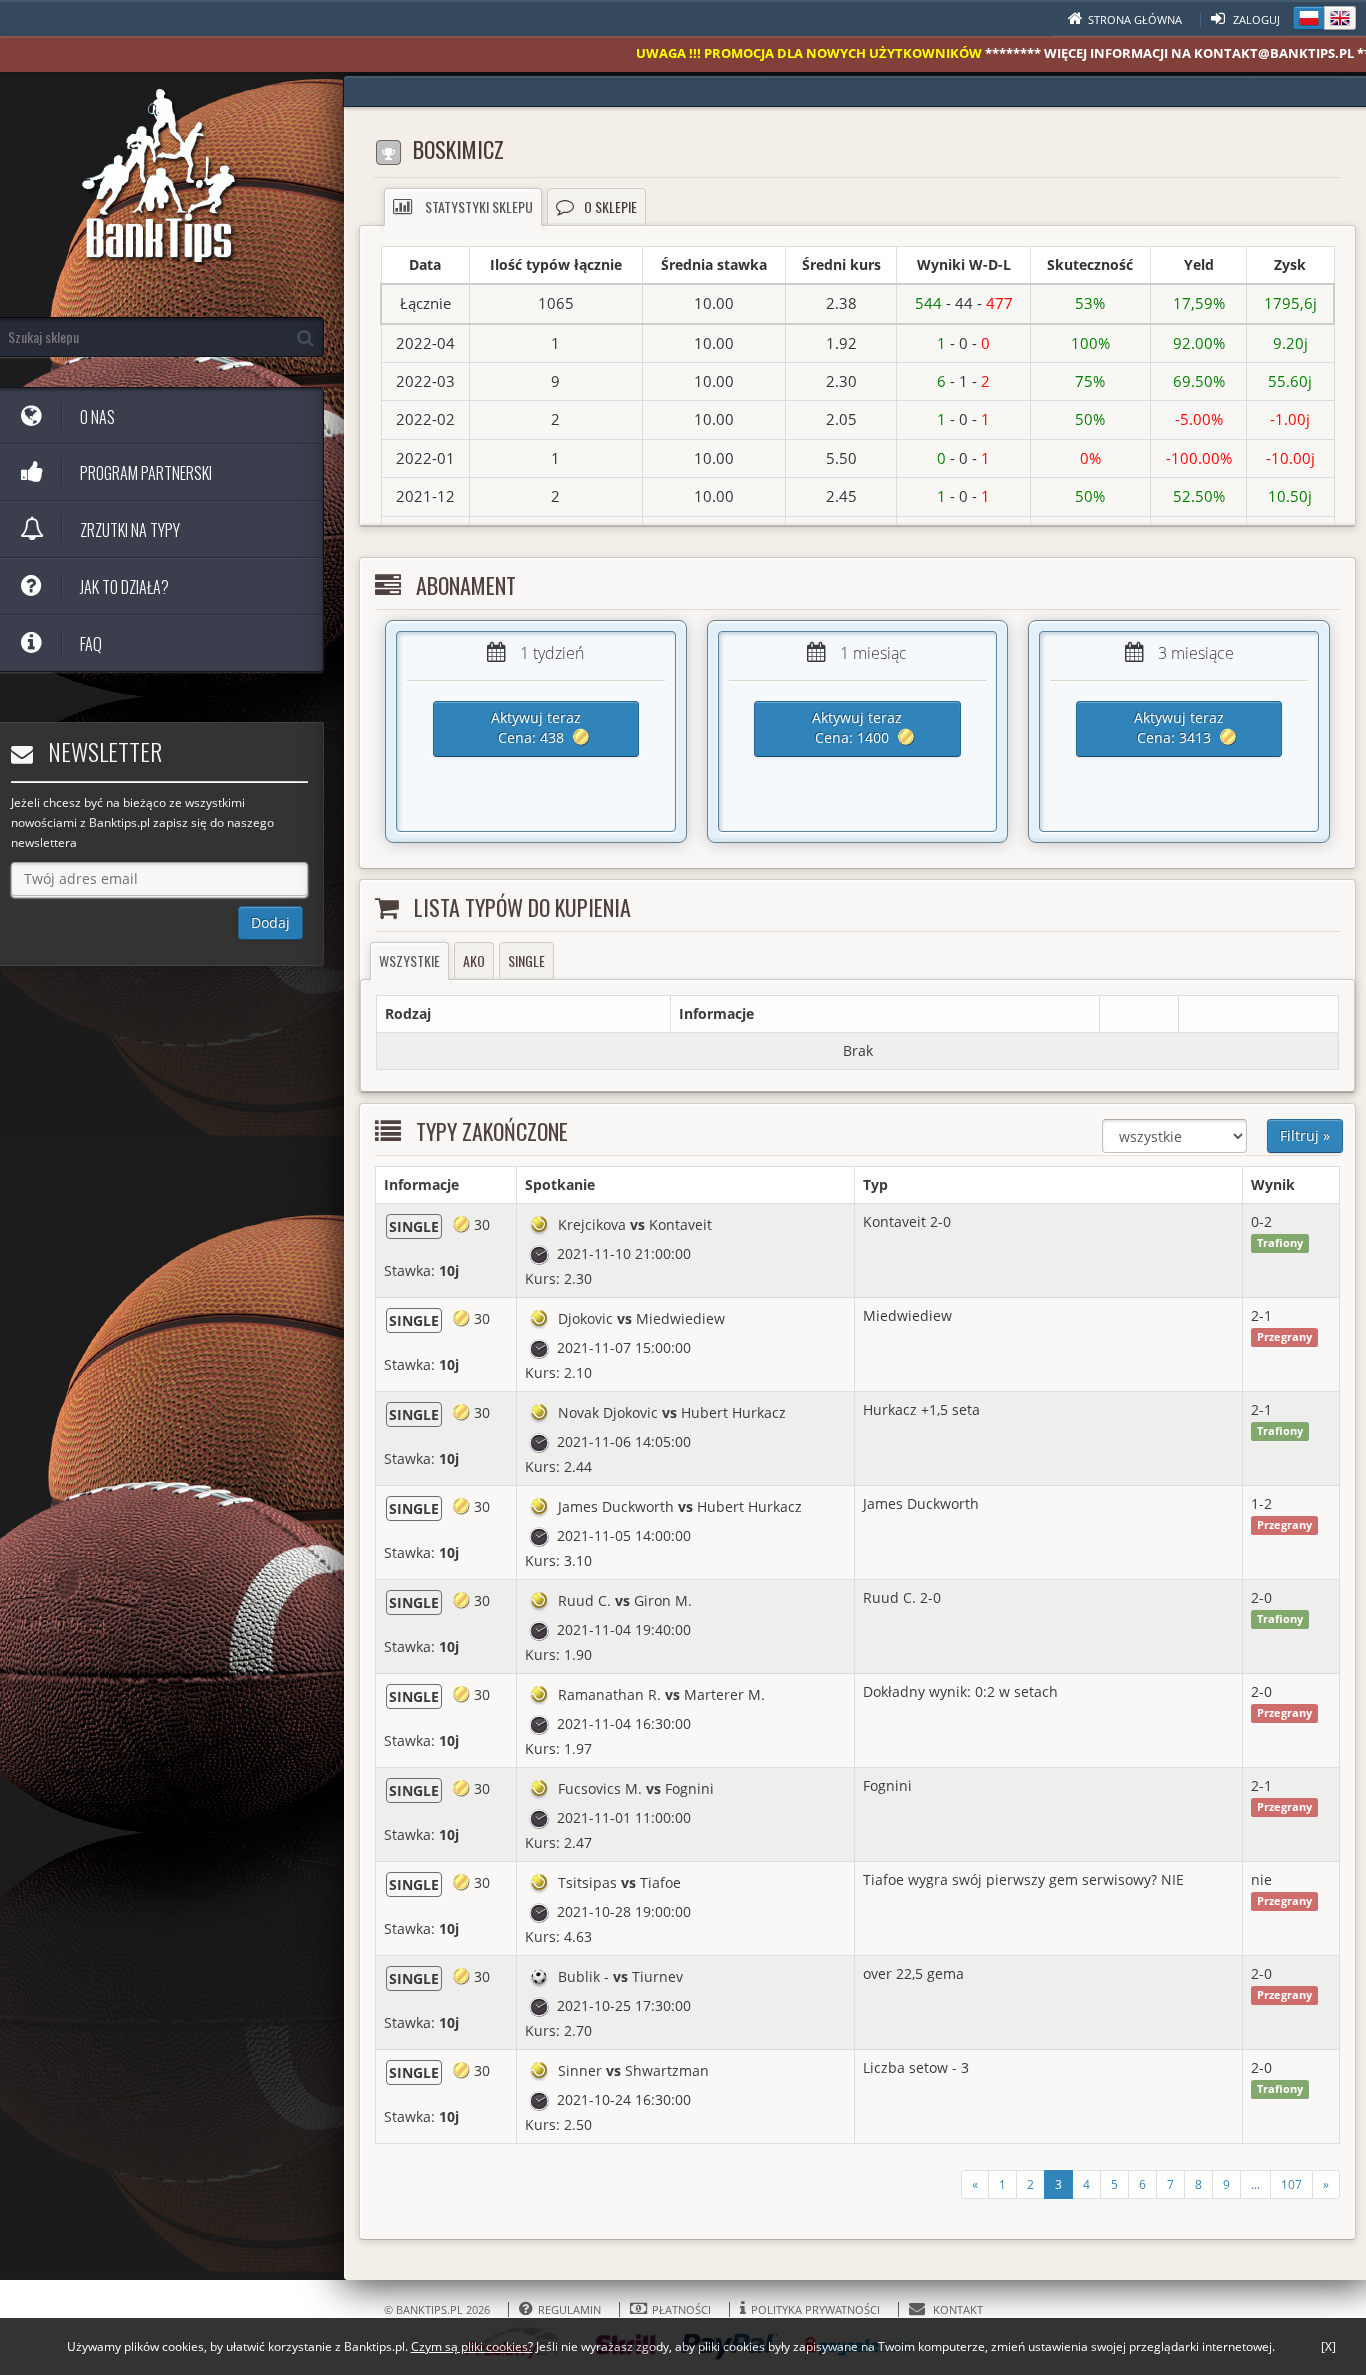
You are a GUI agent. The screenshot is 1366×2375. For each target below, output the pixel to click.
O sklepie (610, 206)
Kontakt (956, 2309)
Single (526, 960)
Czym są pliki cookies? (472, 2346)
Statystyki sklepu (477, 206)
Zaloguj (1255, 19)
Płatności (683, 2309)
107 (1291, 2184)
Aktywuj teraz (536, 727)
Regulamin (571, 2309)
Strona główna (1136, 19)
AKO (474, 960)
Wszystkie (409, 960)
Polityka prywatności (817, 2309)
